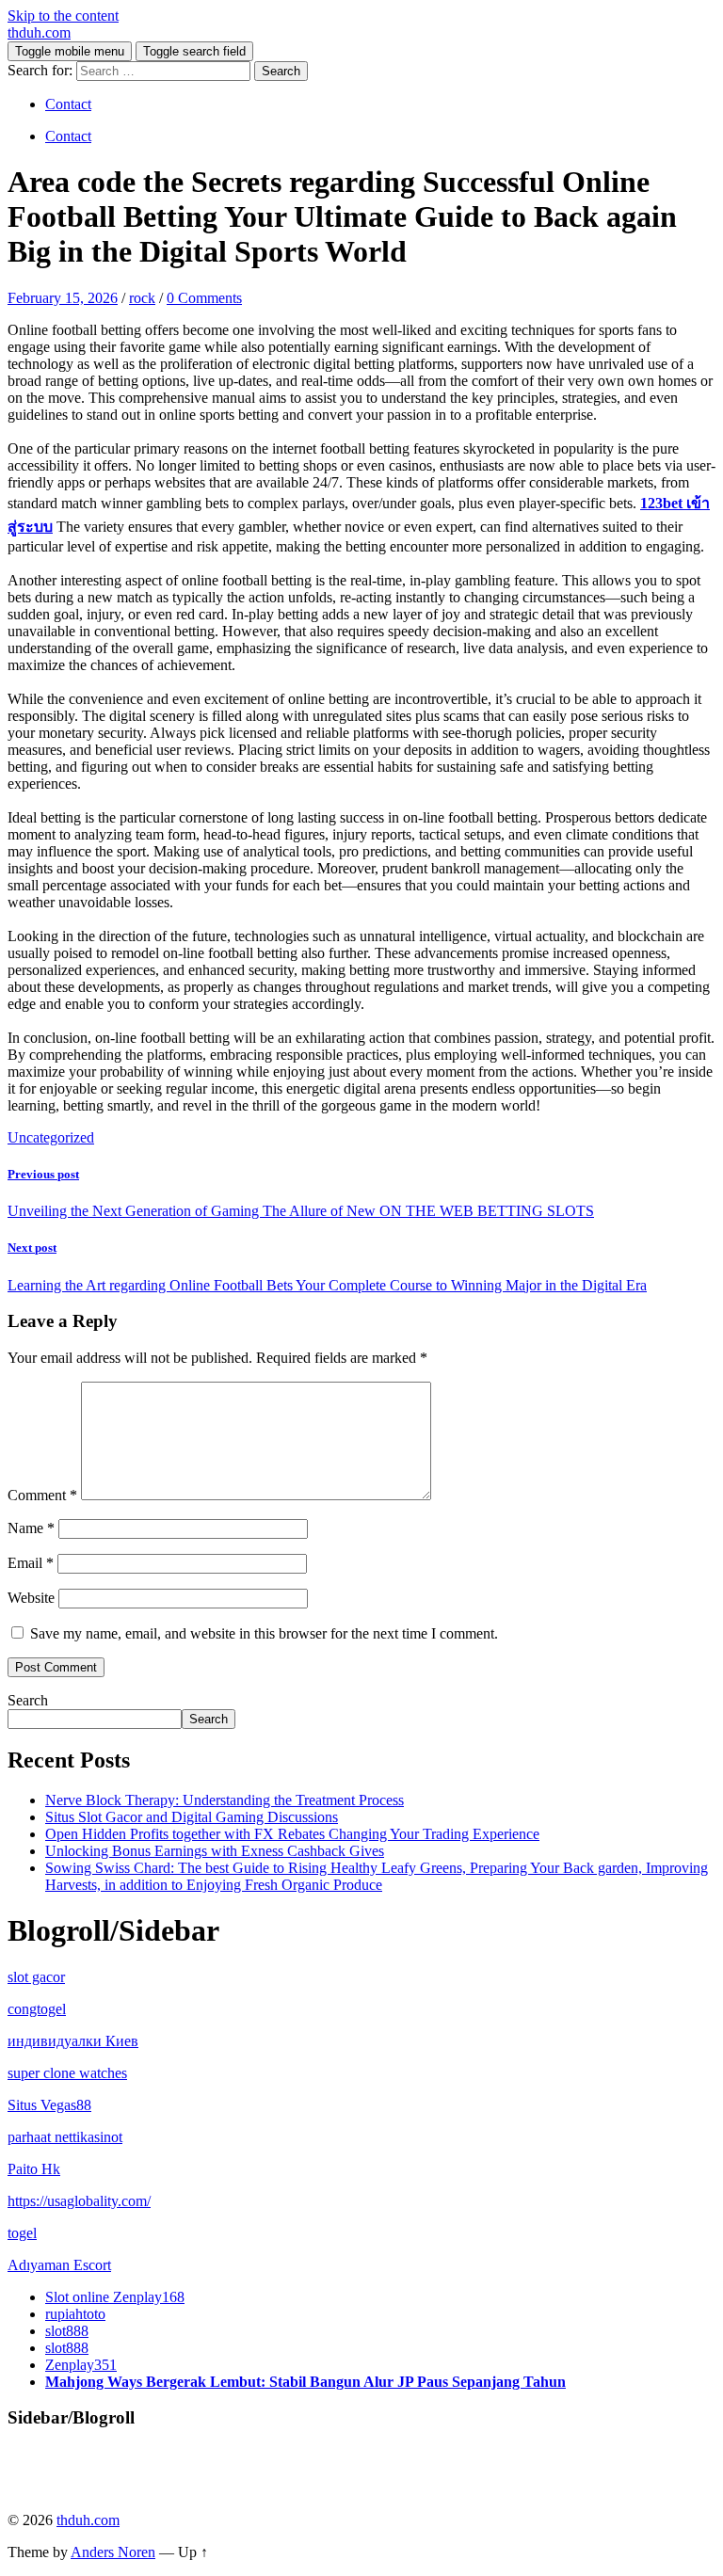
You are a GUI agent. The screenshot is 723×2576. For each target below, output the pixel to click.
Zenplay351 (81, 2365)
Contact (68, 104)
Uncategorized (51, 1137)
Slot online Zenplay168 (115, 2297)
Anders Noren (113, 2552)
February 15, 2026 (63, 298)
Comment (42, 1495)
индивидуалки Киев (73, 2041)
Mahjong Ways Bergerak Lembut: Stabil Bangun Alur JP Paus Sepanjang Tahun (305, 2382)
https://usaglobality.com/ (79, 2201)
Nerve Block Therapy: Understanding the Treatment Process (225, 1800)
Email (31, 1563)
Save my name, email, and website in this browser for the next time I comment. (264, 1633)
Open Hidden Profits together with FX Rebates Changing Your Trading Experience (292, 1834)
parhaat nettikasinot (65, 2137)
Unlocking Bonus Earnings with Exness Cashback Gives (215, 1851)
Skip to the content (63, 16)
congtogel (37, 2009)
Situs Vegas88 (49, 2105)
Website (31, 1598)
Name (31, 1528)
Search (28, 1700)
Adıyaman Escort (59, 2265)
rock (142, 298)
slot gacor (36, 1977)
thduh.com (39, 32)
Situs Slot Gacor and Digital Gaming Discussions (192, 1817)
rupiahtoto (75, 2314)
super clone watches (67, 2073)
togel (22, 2233)
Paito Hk (34, 2169)
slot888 (67, 2331)
